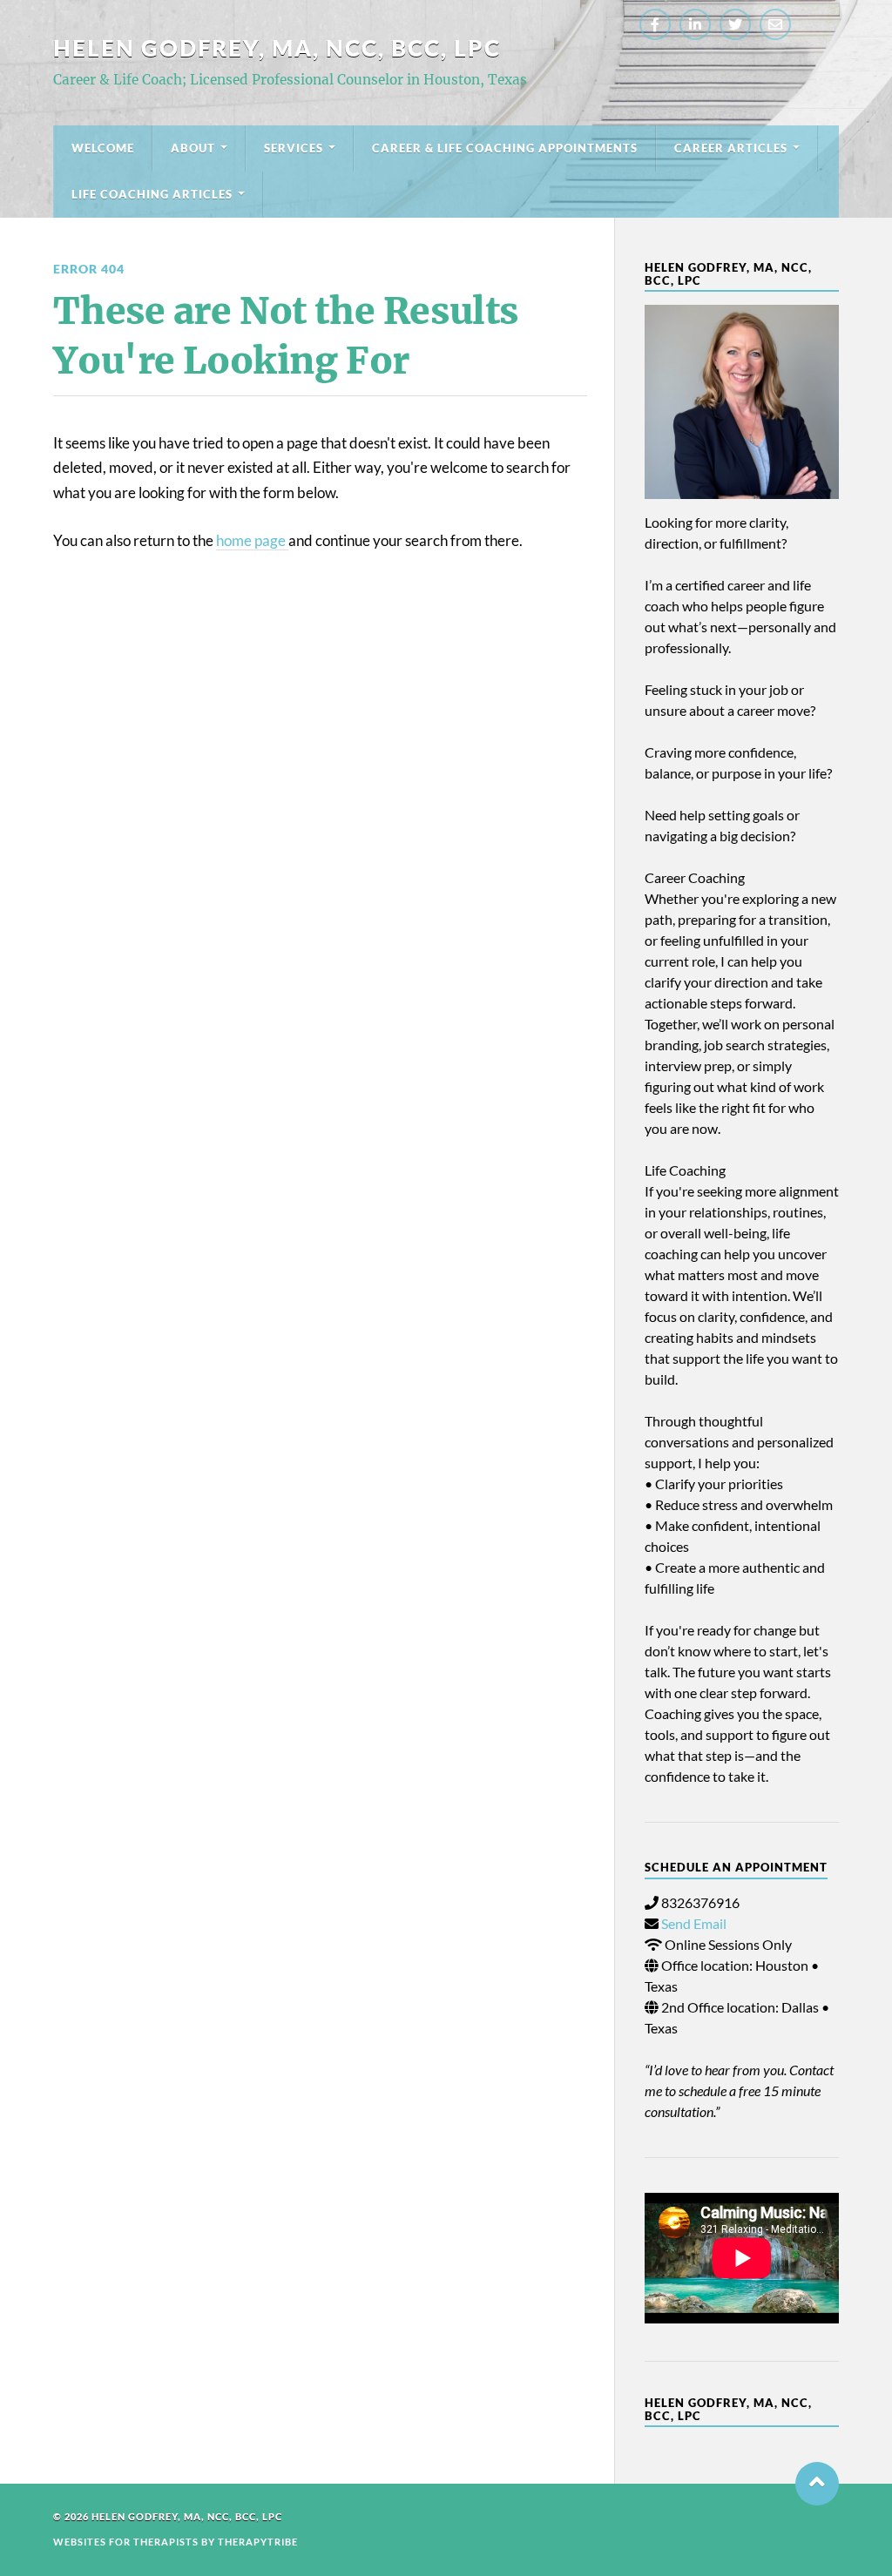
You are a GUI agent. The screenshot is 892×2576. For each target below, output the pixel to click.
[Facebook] (655, 24)
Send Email (694, 1923)
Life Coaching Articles (152, 194)
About (193, 148)
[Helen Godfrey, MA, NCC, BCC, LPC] (742, 402)
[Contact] (775, 24)
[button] (817, 2484)
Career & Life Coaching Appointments (505, 148)
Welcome (103, 148)
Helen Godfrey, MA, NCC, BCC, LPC (277, 48)
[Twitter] (735, 24)
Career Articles (731, 148)
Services (294, 148)
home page (252, 540)
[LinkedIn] (695, 24)
